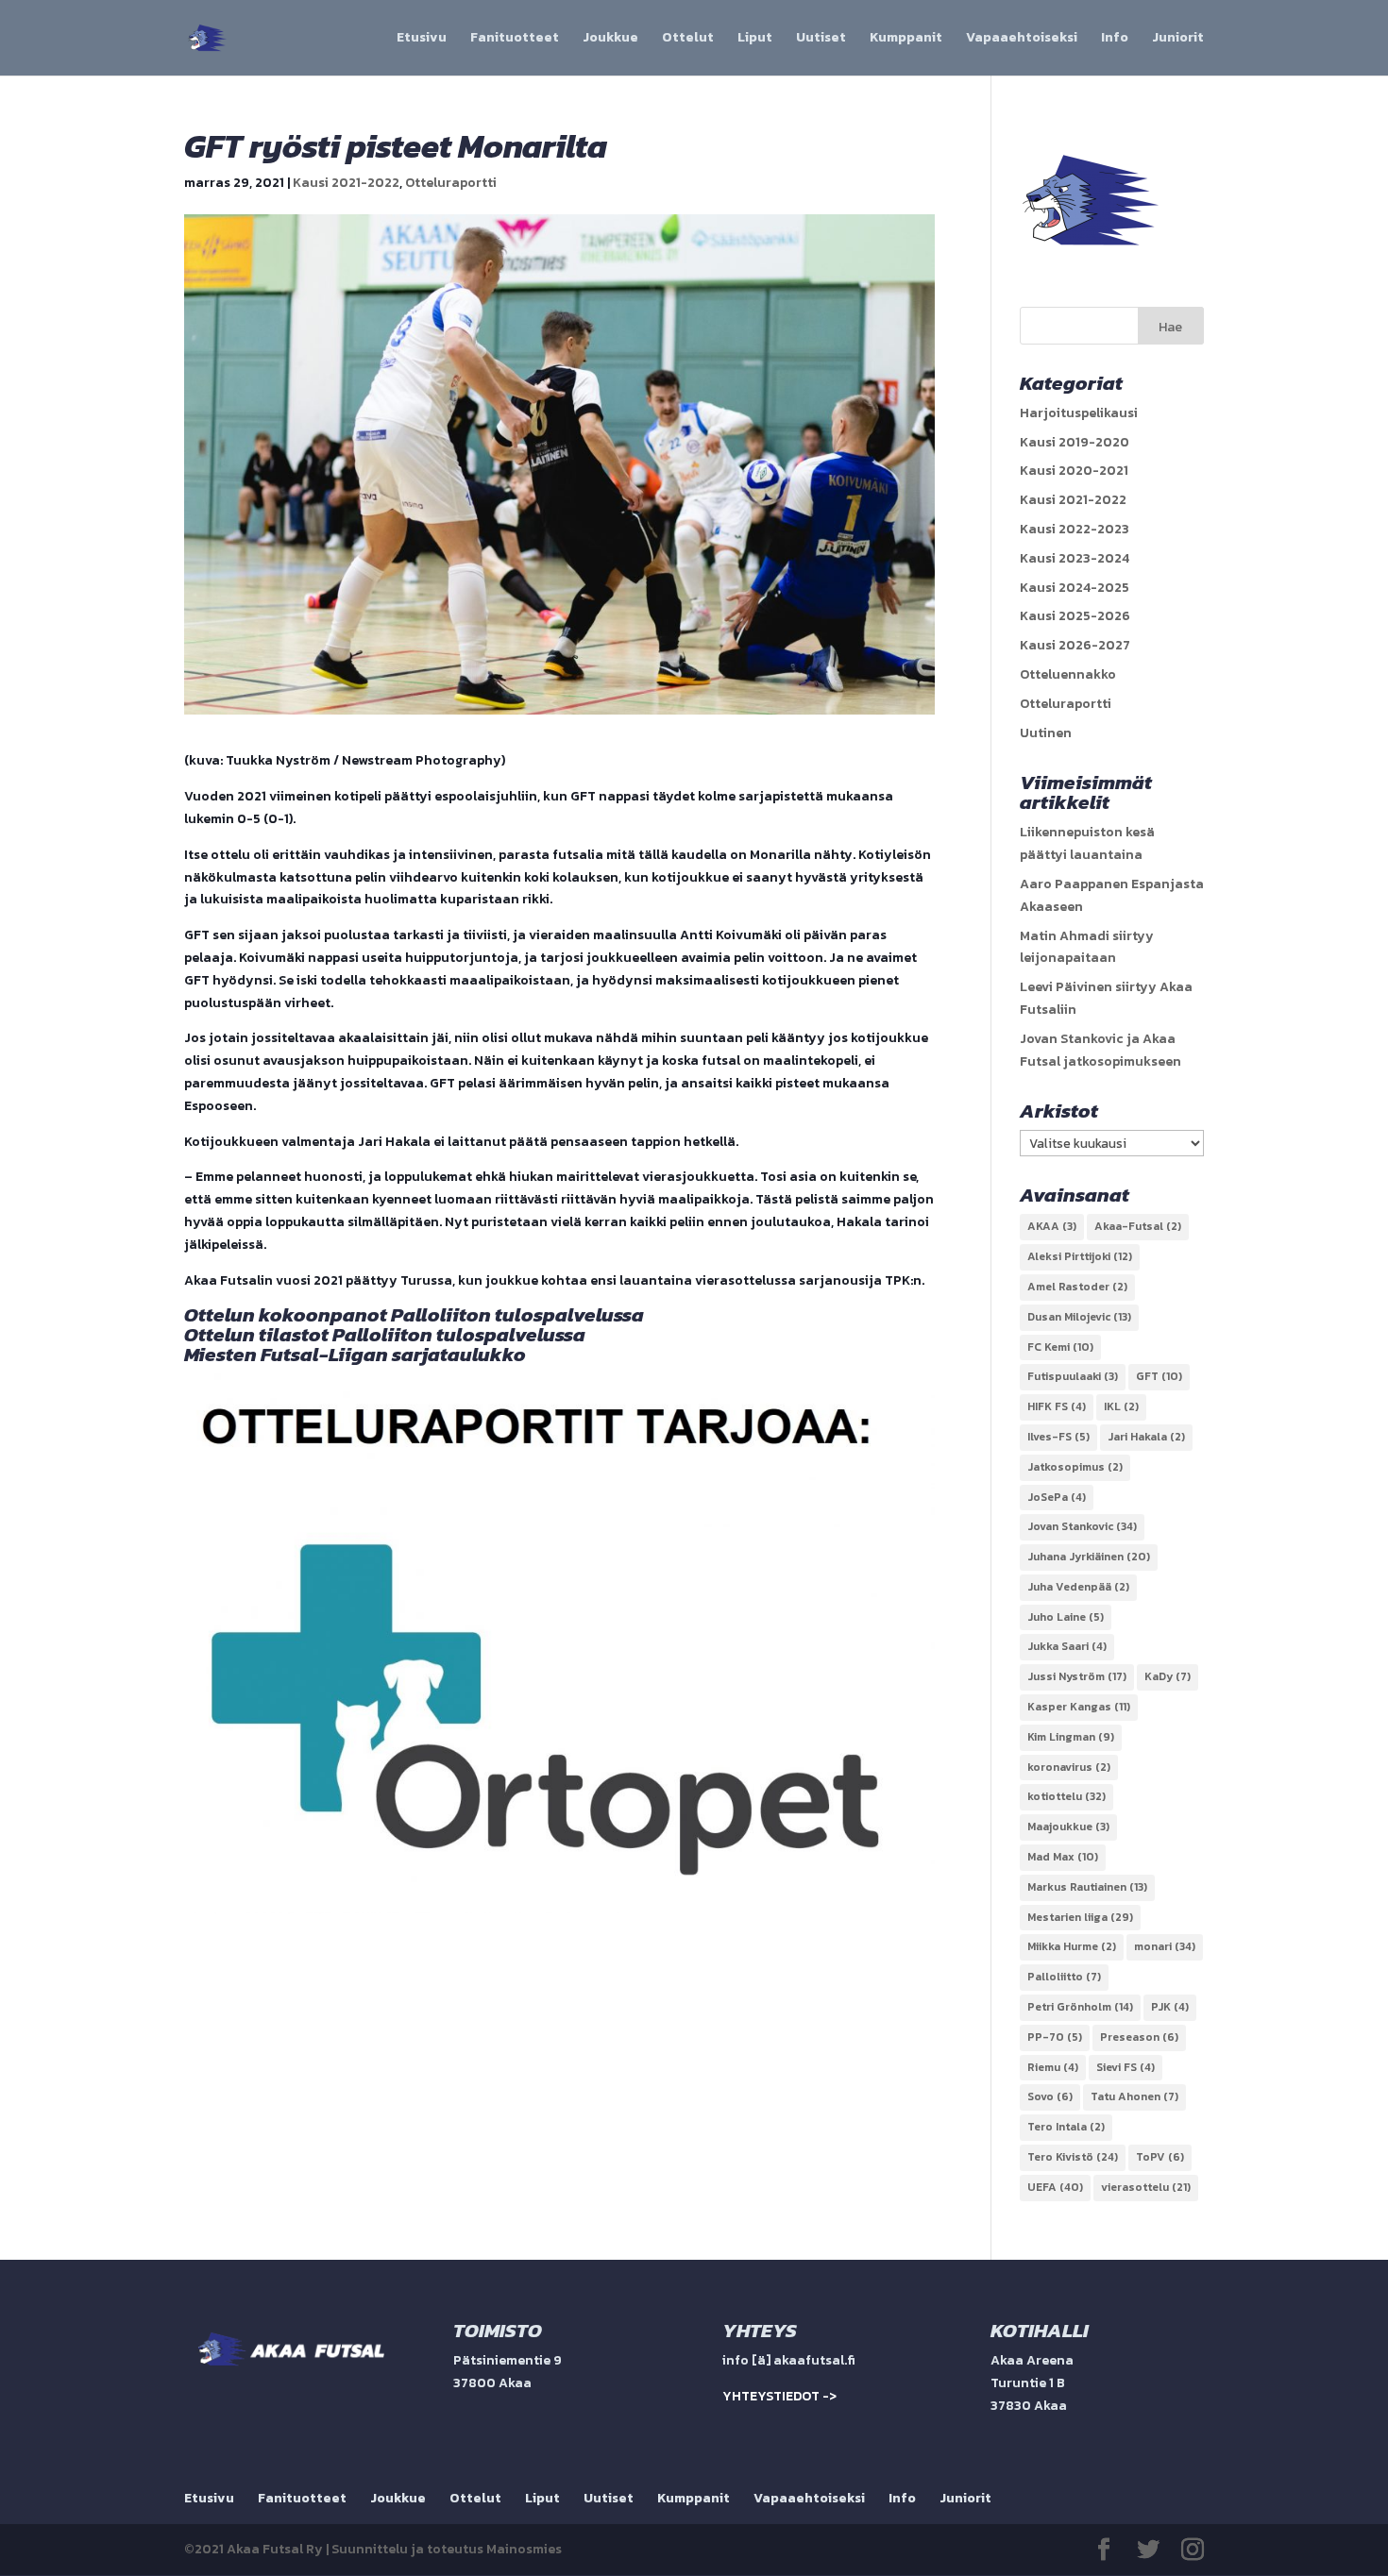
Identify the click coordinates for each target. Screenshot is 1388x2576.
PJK (1170, 2007)
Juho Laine (1066, 1617)
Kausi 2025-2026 (1075, 616)
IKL (1121, 1406)
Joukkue (610, 39)
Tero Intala (1066, 2127)
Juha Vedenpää (1078, 1587)
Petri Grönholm (1080, 2007)
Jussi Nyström (1077, 1676)
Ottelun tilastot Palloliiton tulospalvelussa (385, 1334)
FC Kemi (1060, 1347)
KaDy (1168, 1676)
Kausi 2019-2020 (1075, 442)
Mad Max (1063, 1857)
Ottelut (688, 39)
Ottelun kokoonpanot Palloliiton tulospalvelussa (414, 1314)
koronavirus (1069, 1767)
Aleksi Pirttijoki (1080, 1256)
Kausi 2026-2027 (1075, 645)
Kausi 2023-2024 (1075, 558)
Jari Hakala (1146, 1437)
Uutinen (1046, 733)
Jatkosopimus (1075, 1467)
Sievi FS (1126, 2067)
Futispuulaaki (1073, 1376)
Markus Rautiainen (1087, 1887)
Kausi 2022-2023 (1075, 529)
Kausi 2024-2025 (1075, 588)
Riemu (1053, 2067)
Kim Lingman (1071, 1737)
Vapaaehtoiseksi (1022, 39)
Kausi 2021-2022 (346, 183)
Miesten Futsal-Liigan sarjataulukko (355, 1354)
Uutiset (821, 39)
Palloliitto (1064, 1977)
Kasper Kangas (1079, 1707)
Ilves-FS (1058, 1437)
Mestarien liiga (1080, 1917)
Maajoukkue (1068, 1827)
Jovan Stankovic (1082, 1526)
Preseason (1139, 2037)
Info (1115, 39)
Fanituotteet (515, 39)
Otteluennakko (1068, 674)
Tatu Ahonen (1134, 2096)
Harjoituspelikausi (1079, 413)
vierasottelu (1146, 2187)
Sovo (1050, 2096)
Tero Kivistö (1073, 2157)
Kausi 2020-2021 (1074, 471)
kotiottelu (1066, 1796)
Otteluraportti (451, 183)
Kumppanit (906, 39)
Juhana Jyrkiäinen (1089, 1557)
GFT (1159, 1376)
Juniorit (1178, 39)
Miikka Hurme (1072, 1946)
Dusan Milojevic (1079, 1317)
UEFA (1055, 2187)
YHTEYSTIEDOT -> (779, 2396)
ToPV (1160, 2157)
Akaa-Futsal (1138, 1226)
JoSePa (1057, 1497)
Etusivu (422, 39)
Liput (755, 39)
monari (1165, 1946)
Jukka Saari (1067, 1646)
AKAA (1052, 1226)
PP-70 (1055, 2037)
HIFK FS (1057, 1406)
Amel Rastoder (1077, 1287)
